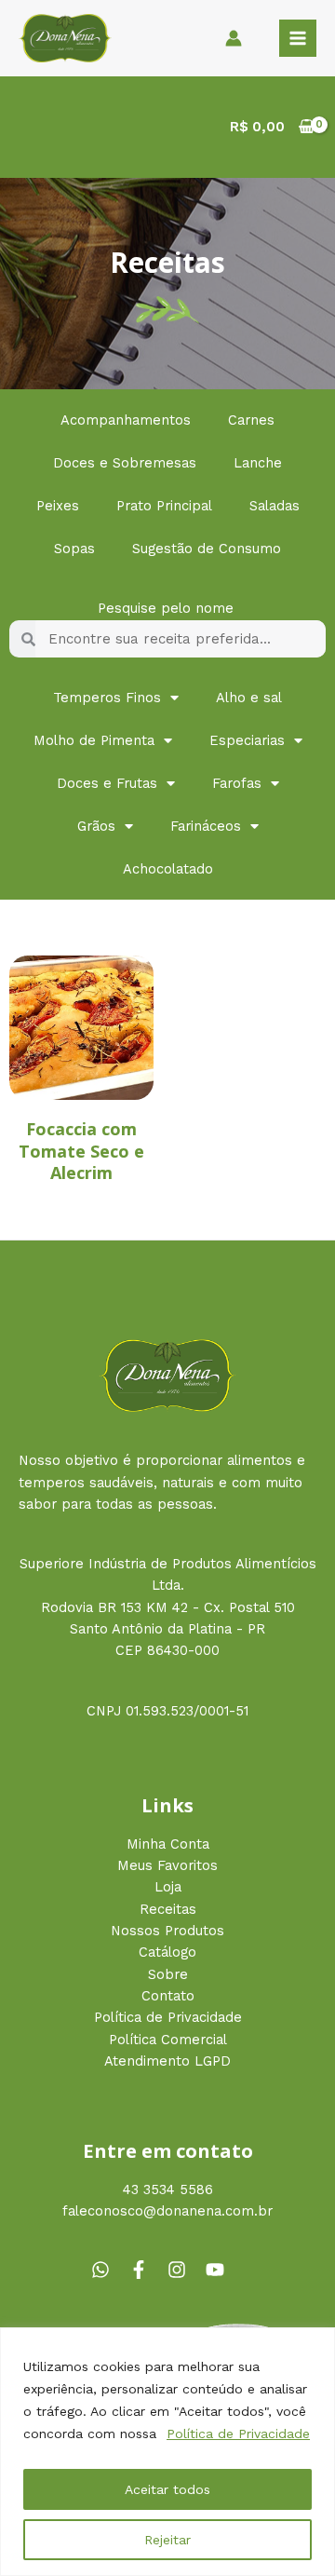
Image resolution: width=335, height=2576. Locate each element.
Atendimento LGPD (167, 2061)
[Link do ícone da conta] (234, 38)
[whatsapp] (108, 2270)
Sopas (74, 549)
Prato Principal (164, 506)
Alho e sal (249, 698)
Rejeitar (167, 2540)
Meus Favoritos (167, 1865)
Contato (168, 1996)
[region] (167, 2452)
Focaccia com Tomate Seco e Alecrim (81, 1151)
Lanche (258, 463)
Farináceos (206, 826)
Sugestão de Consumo (207, 549)
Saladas (275, 506)
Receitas (168, 1909)
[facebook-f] (146, 2270)
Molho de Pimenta (94, 740)
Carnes (251, 420)
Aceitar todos (167, 2489)
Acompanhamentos (126, 420)
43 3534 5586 (168, 2190)
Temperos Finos (107, 698)
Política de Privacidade (238, 2434)
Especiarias (247, 740)
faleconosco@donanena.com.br (167, 2211)
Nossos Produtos (167, 1931)
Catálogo (167, 1952)
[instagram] (184, 2270)
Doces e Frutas (107, 783)
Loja (168, 1887)
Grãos (96, 826)
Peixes (58, 506)
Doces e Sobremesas (125, 463)
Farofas (237, 783)
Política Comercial (168, 2040)
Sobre (168, 1974)
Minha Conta (168, 1844)
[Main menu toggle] (298, 38)
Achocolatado (168, 869)
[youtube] (218, 2270)
